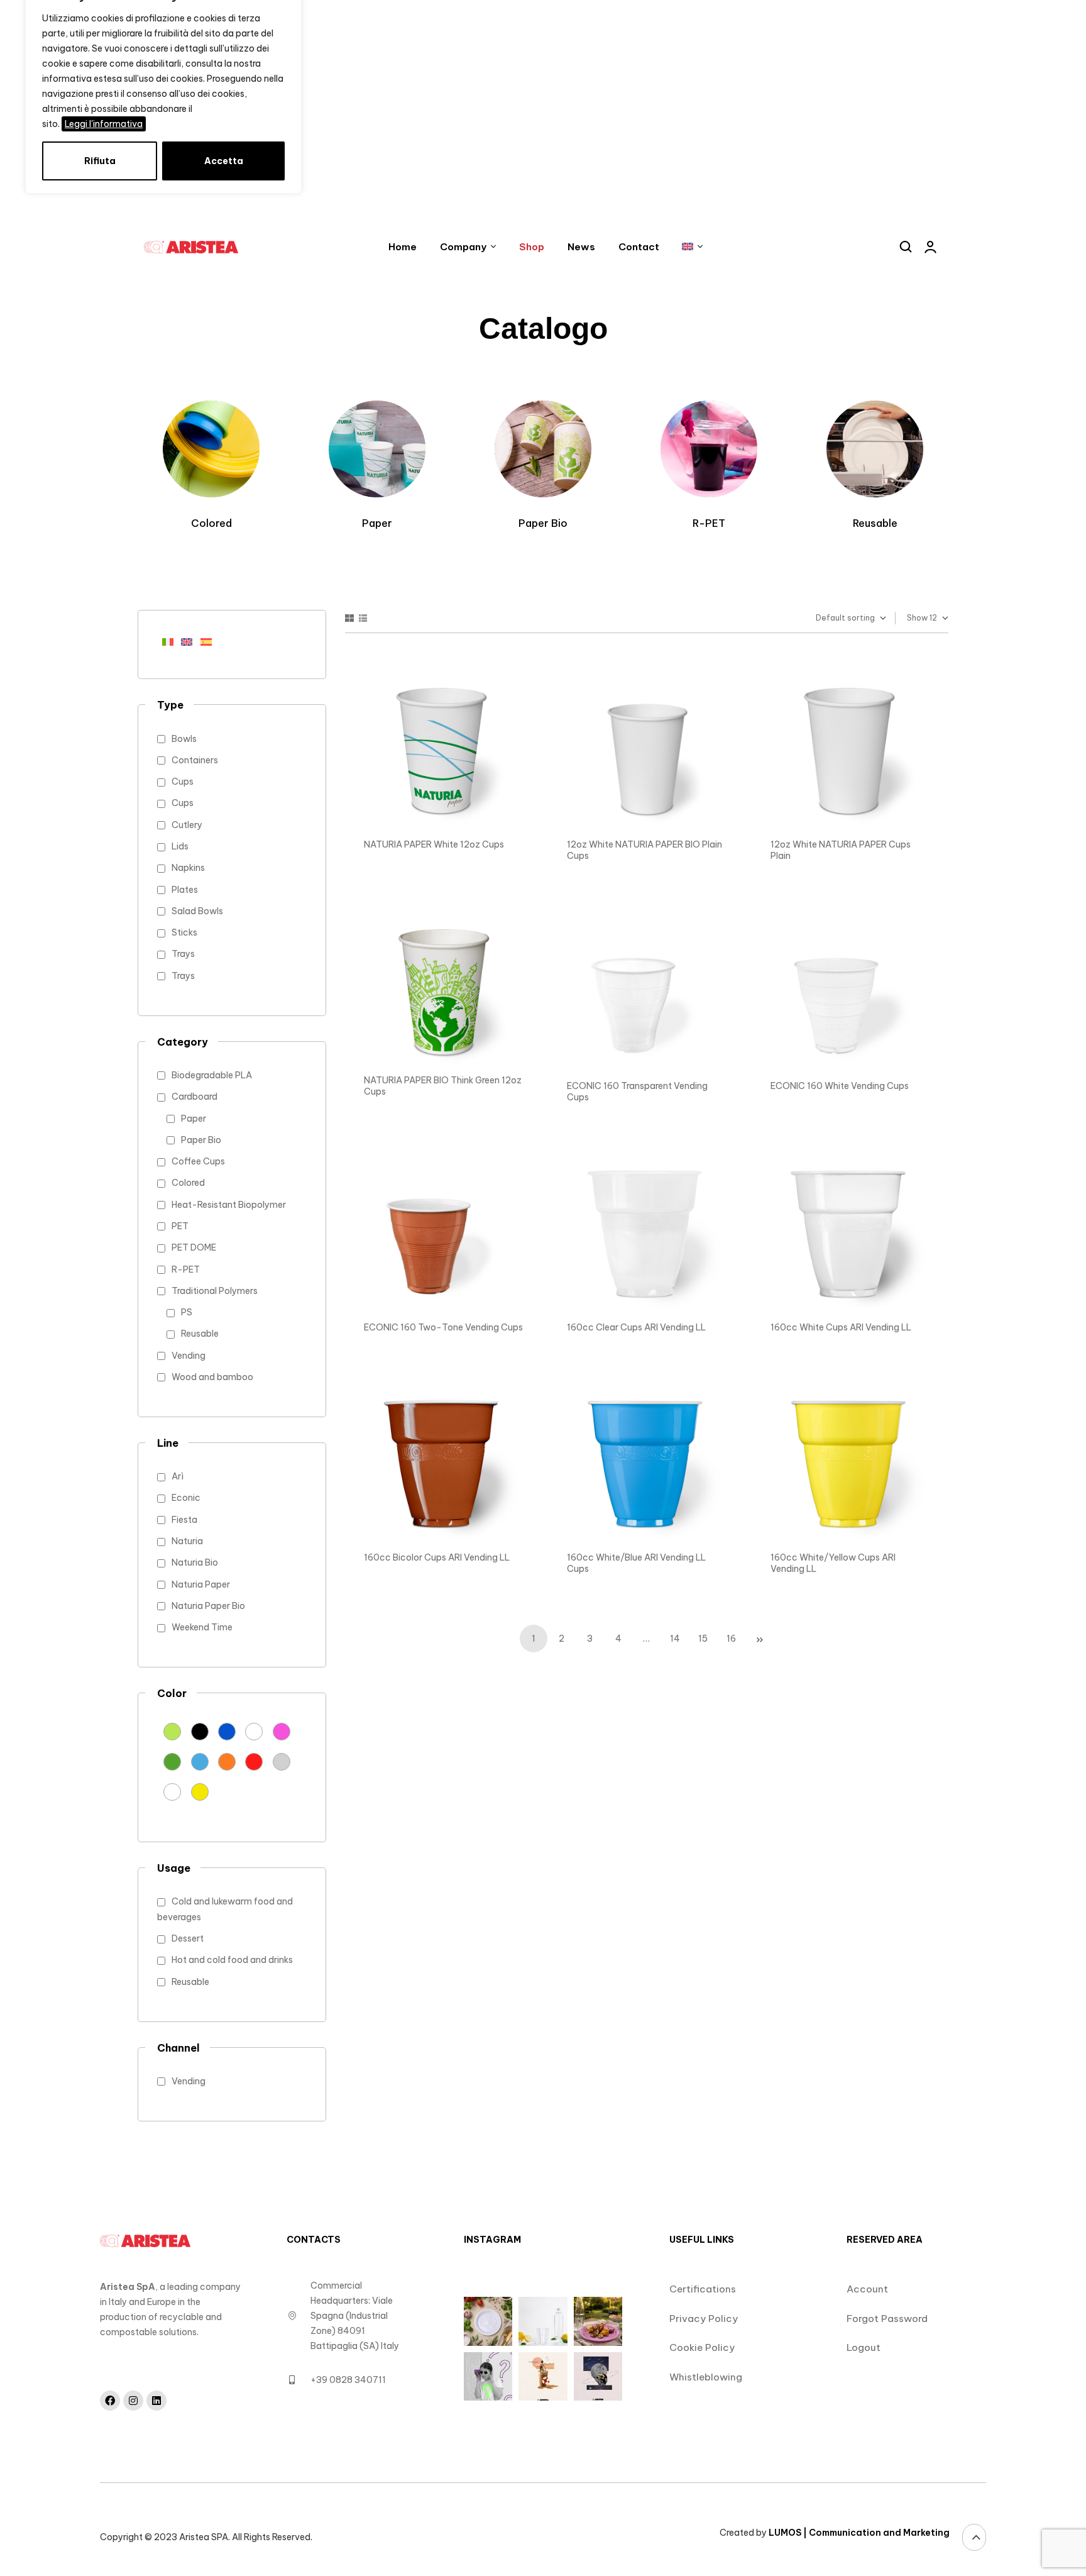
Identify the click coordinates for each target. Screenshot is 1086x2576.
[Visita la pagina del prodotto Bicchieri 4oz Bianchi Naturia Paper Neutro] (443, 750)
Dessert (188, 1938)
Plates (185, 890)
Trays (183, 954)
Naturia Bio (195, 1562)
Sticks (184, 932)
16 (731, 1639)
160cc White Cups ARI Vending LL (841, 1327)
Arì (178, 1476)
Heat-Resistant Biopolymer (229, 1205)
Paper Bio (201, 1140)
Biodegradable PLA (212, 1075)
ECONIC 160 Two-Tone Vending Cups (443, 1327)
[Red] (254, 1761)
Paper (194, 1119)
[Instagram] (133, 2401)
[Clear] (254, 1731)
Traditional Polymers (215, 1291)
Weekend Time (202, 1627)
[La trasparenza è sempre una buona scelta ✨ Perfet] (543, 2321)
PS (187, 1312)
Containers (195, 760)
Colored (188, 1183)
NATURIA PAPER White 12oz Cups (434, 844)
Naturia (187, 1541)
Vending (189, 1356)
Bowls (184, 739)
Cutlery (187, 825)
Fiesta (184, 1520)
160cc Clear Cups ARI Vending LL (636, 1327)
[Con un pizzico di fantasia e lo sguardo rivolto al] (598, 2376)
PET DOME (194, 1247)
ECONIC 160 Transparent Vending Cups (637, 1092)
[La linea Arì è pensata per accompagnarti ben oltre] (488, 2321)
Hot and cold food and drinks (232, 1960)
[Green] (172, 1761)
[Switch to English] (190, 641)
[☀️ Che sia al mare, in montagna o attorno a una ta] (543, 2376)
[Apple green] (172, 1731)
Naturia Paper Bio (208, 1606)
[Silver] (282, 1761)
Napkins (188, 868)
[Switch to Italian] (172, 641)
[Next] (760, 1639)
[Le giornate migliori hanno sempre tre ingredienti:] (598, 2321)
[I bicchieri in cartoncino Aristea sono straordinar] (488, 2376)
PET (180, 1226)
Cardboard (195, 1097)
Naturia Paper (201, 1584)
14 (675, 1639)
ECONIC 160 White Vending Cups (840, 1086)
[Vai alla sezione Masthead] (974, 2537)
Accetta (224, 161)
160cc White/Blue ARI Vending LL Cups (636, 1563)
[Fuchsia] (282, 1731)
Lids (180, 846)
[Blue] (227, 1731)
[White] (172, 1791)
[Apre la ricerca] (906, 247)
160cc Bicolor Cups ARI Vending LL (437, 1557)
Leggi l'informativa (104, 124)
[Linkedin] (156, 2401)
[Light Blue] (200, 1761)
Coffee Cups (198, 1161)
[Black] (200, 1731)
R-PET (186, 1269)
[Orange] (227, 1761)
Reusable (200, 1334)
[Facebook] (110, 2401)
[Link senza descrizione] (195, 247)
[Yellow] (200, 1791)
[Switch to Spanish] (210, 641)
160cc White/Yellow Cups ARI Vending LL (833, 1563)
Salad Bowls (197, 911)
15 (703, 1639)
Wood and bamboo (212, 1377)
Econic (186, 1498)
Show (917, 618)
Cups (183, 782)
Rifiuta (100, 161)
